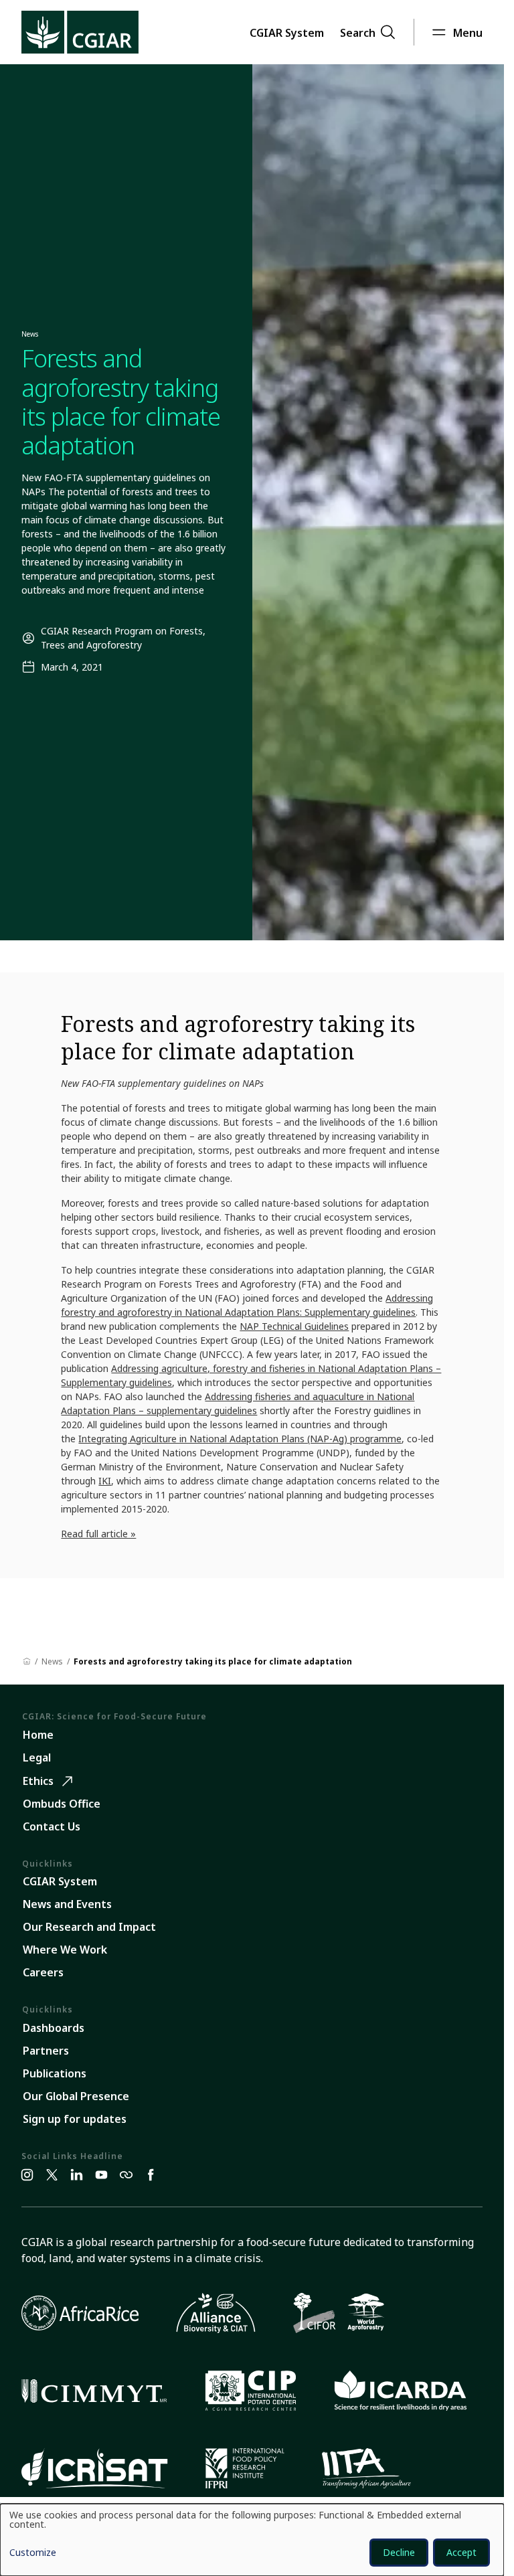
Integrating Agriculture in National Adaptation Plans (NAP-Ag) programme (240, 1439)
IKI (105, 1481)
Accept (461, 2552)
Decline (399, 2552)
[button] (287, 32)
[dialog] (252, 2540)
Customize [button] (33, 2553)
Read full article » (98, 1534)
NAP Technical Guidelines (294, 1326)
